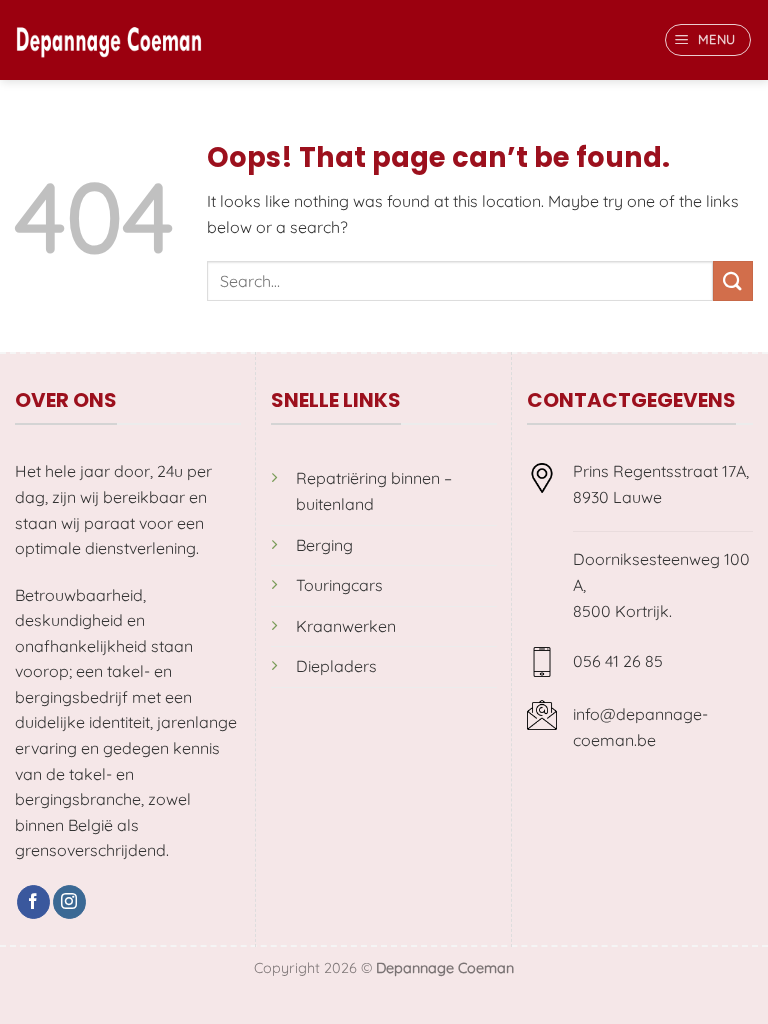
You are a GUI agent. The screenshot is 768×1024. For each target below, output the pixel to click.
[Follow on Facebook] (33, 902)
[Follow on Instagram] (69, 902)
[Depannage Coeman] (109, 40)
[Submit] (733, 280)
